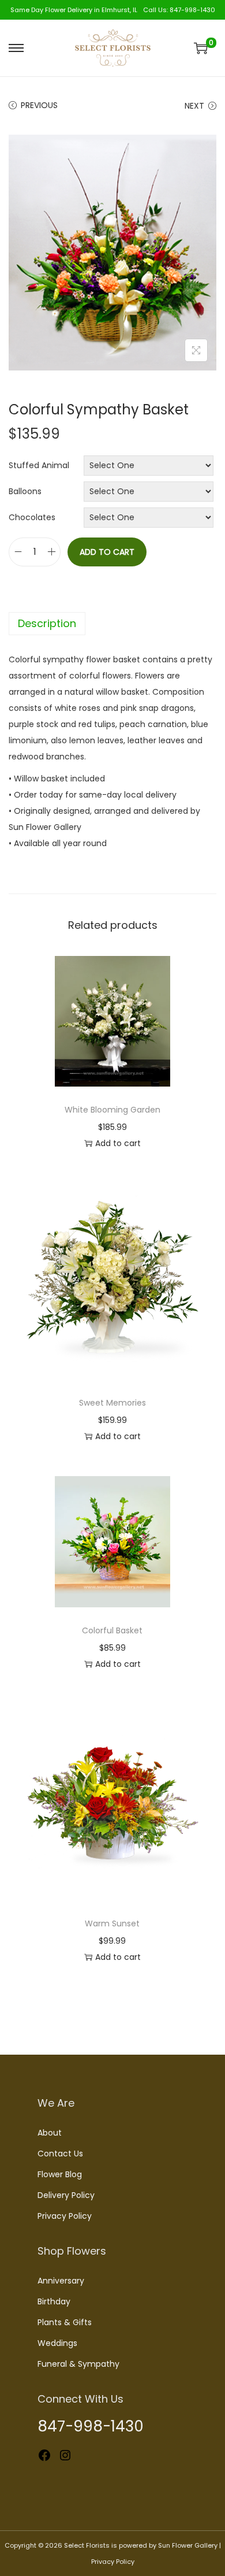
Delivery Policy (66, 2195)
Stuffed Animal (39, 465)
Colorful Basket (112, 1630)
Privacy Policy (65, 2216)
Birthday (54, 2301)
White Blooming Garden (112, 1110)
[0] (201, 48)
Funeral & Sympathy (78, 2364)
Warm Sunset (112, 1923)
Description (47, 623)
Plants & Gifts (65, 2322)
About (50, 2133)
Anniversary (61, 2281)
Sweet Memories (112, 1403)
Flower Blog (60, 2174)
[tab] (112, 624)
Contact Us (60, 2154)
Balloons (25, 491)
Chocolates (32, 517)
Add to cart (107, 552)
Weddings (57, 2343)
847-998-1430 (192, 10)
